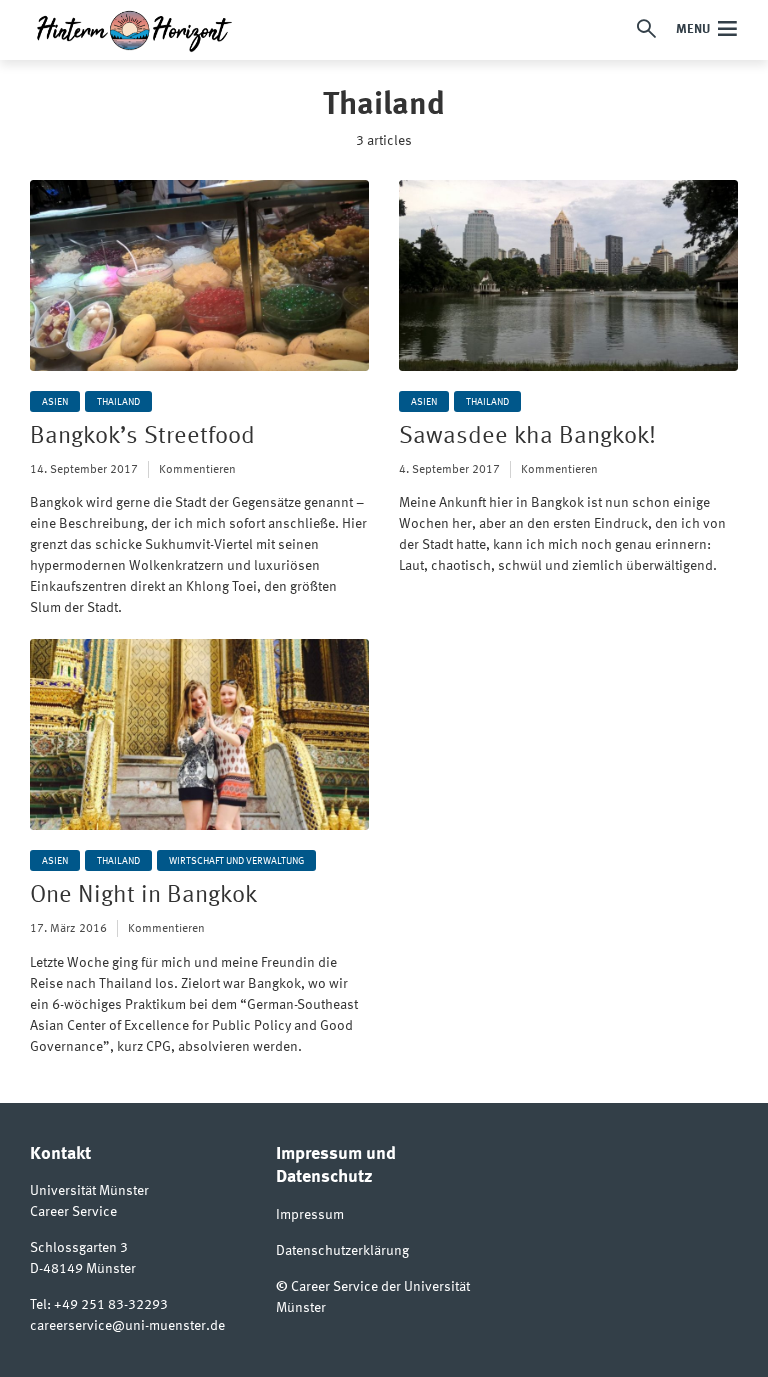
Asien (55, 402)
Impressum (310, 1215)
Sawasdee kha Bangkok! (527, 437)
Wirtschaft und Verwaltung (236, 861)
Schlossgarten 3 (79, 1248)
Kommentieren (197, 470)
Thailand (118, 402)
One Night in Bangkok (143, 896)
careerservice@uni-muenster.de (127, 1326)
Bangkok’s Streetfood (142, 437)
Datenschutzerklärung (342, 1251)
